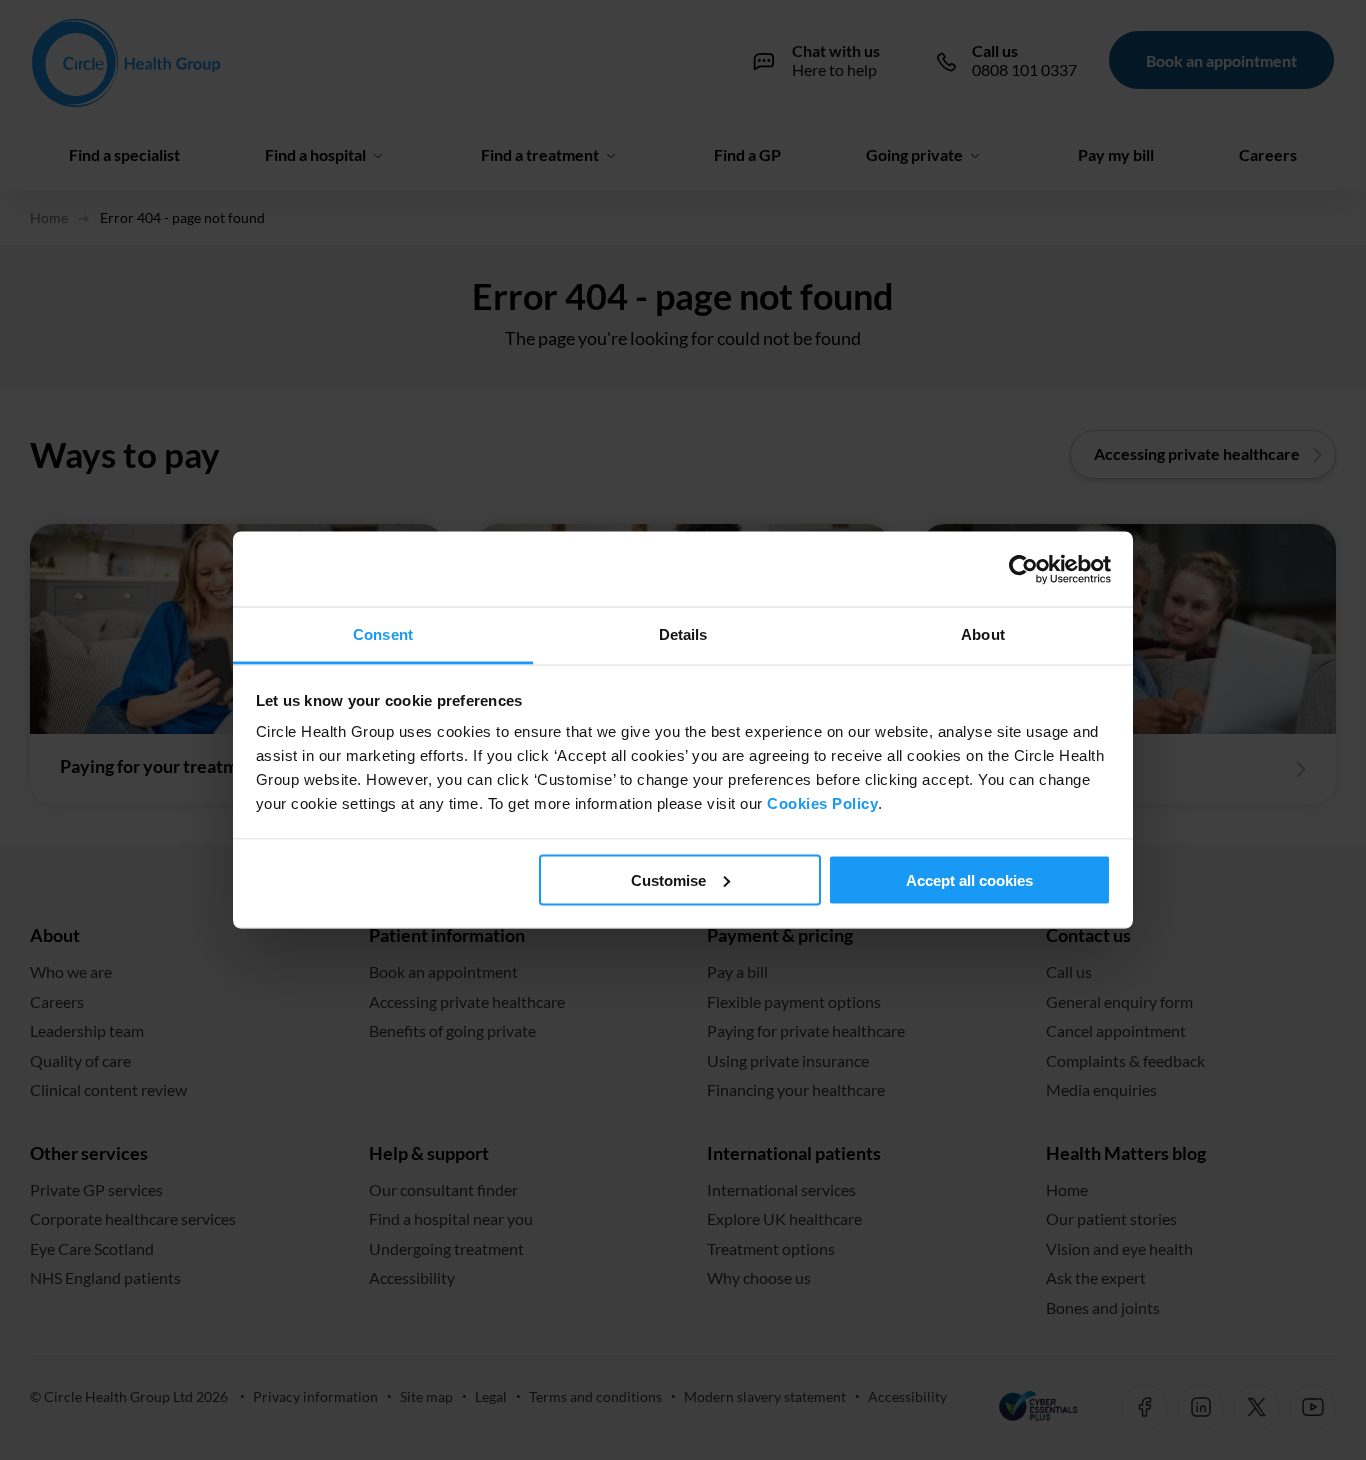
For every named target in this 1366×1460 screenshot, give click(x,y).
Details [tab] (683, 634)
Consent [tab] (383, 634)
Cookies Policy (822, 803)
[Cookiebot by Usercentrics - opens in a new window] (1023, 569)
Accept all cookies (969, 879)
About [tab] (983, 634)
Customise (668, 879)
